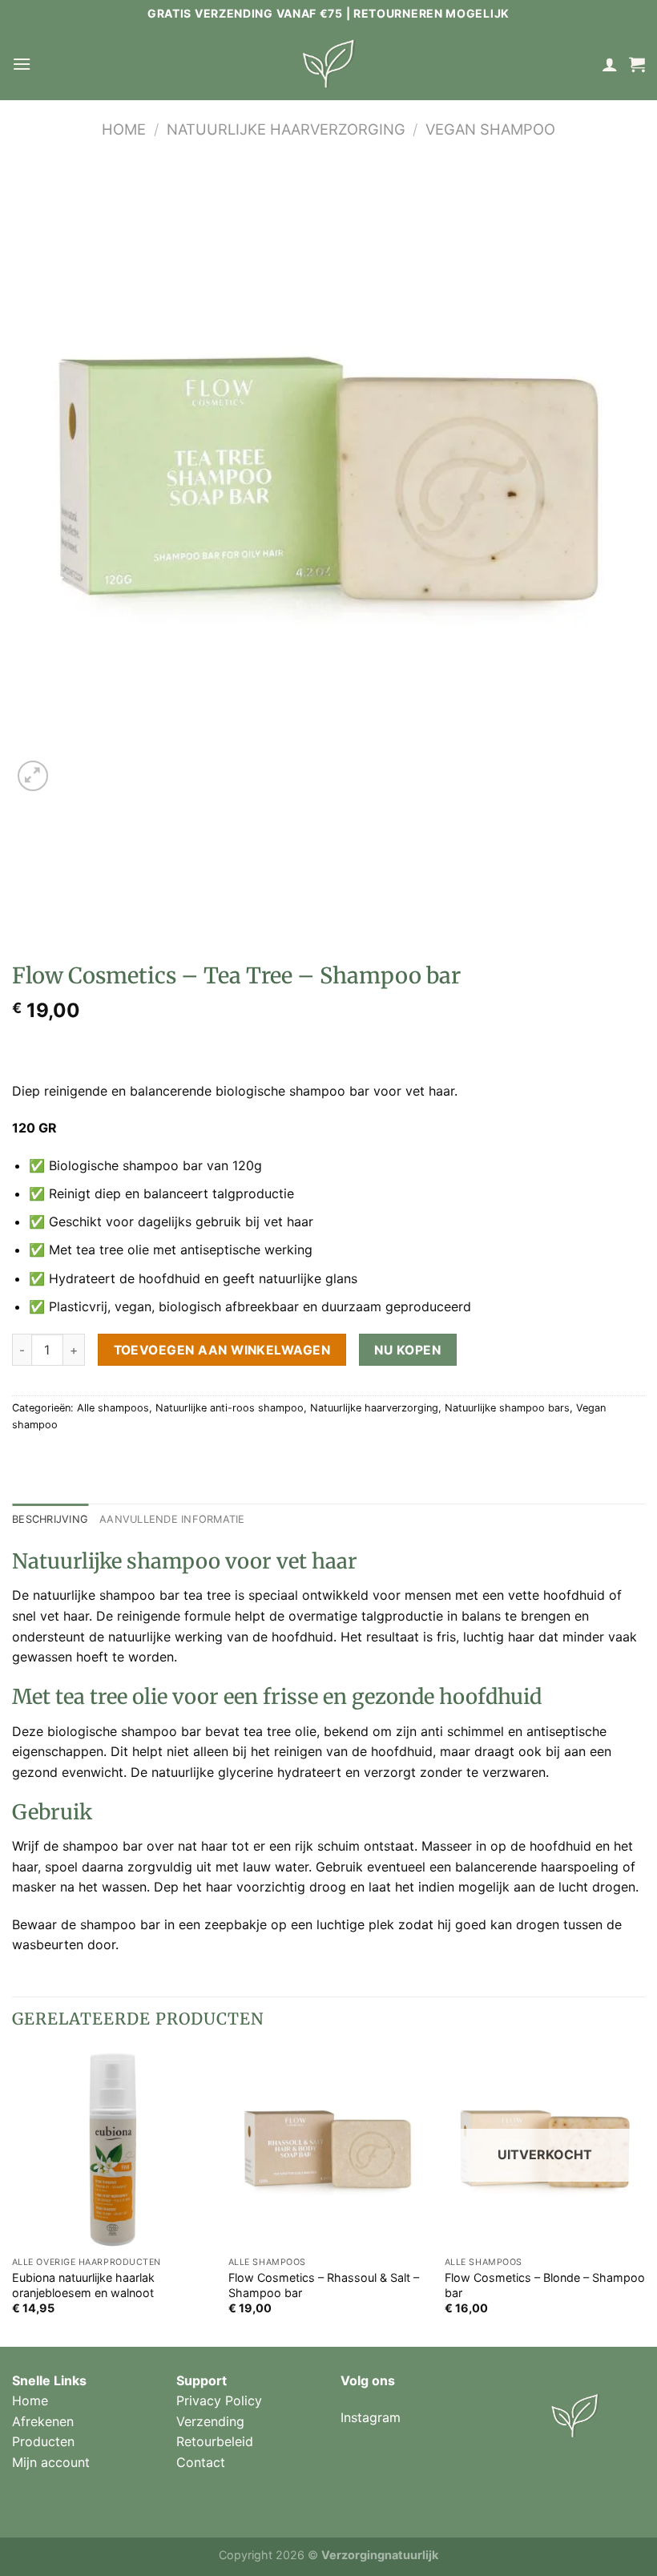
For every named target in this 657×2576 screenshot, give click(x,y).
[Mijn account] (610, 64)
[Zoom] (33, 776)
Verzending (210, 2421)
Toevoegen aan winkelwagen (222, 1350)
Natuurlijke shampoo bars (507, 1408)
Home (124, 129)
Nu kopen (407, 1350)
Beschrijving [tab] (50, 1519)
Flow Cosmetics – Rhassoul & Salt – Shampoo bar (324, 2285)
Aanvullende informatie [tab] (172, 1519)
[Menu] (22, 64)
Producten (43, 2441)
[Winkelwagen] (637, 64)
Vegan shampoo (490, 129)
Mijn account (51, 2462)
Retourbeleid (215, 2441)
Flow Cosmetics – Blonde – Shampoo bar (545, 2285)
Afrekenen (43, 2421)
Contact (201, 2462)
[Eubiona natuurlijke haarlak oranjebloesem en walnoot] (112, 2149)
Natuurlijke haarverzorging (286, 129)
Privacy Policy (219, 2400)
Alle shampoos (113, 1408)
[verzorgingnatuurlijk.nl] (328, 64)
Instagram (371, 2417)
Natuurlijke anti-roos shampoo (230, 1408)
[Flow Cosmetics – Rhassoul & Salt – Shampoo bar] (328, 2149)
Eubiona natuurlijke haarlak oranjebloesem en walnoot (83, 2285)
